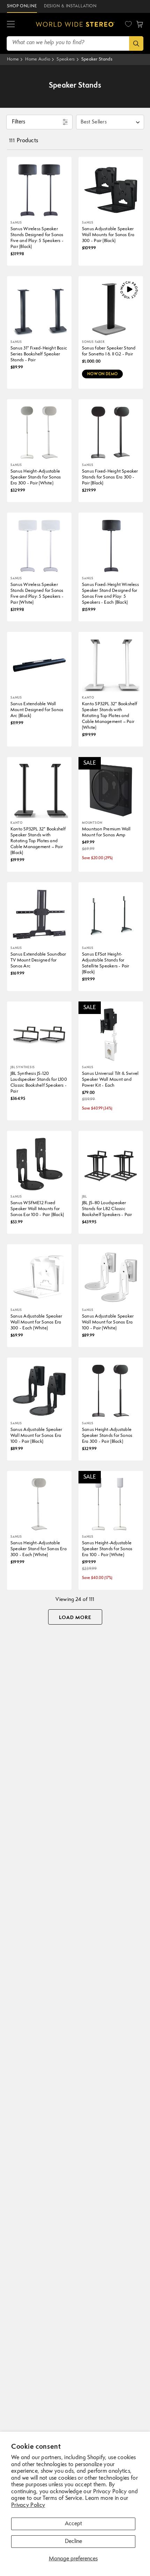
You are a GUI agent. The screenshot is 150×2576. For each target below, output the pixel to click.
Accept (73, 2524)
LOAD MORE (75, 1618)
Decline (73, 2542)
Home (13, 59)
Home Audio (38, 59)
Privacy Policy (28, 2505)
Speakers (66, 59)
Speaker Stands (97, 59)
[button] (11, 24)
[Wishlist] (128, 24)
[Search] (136, 43)
